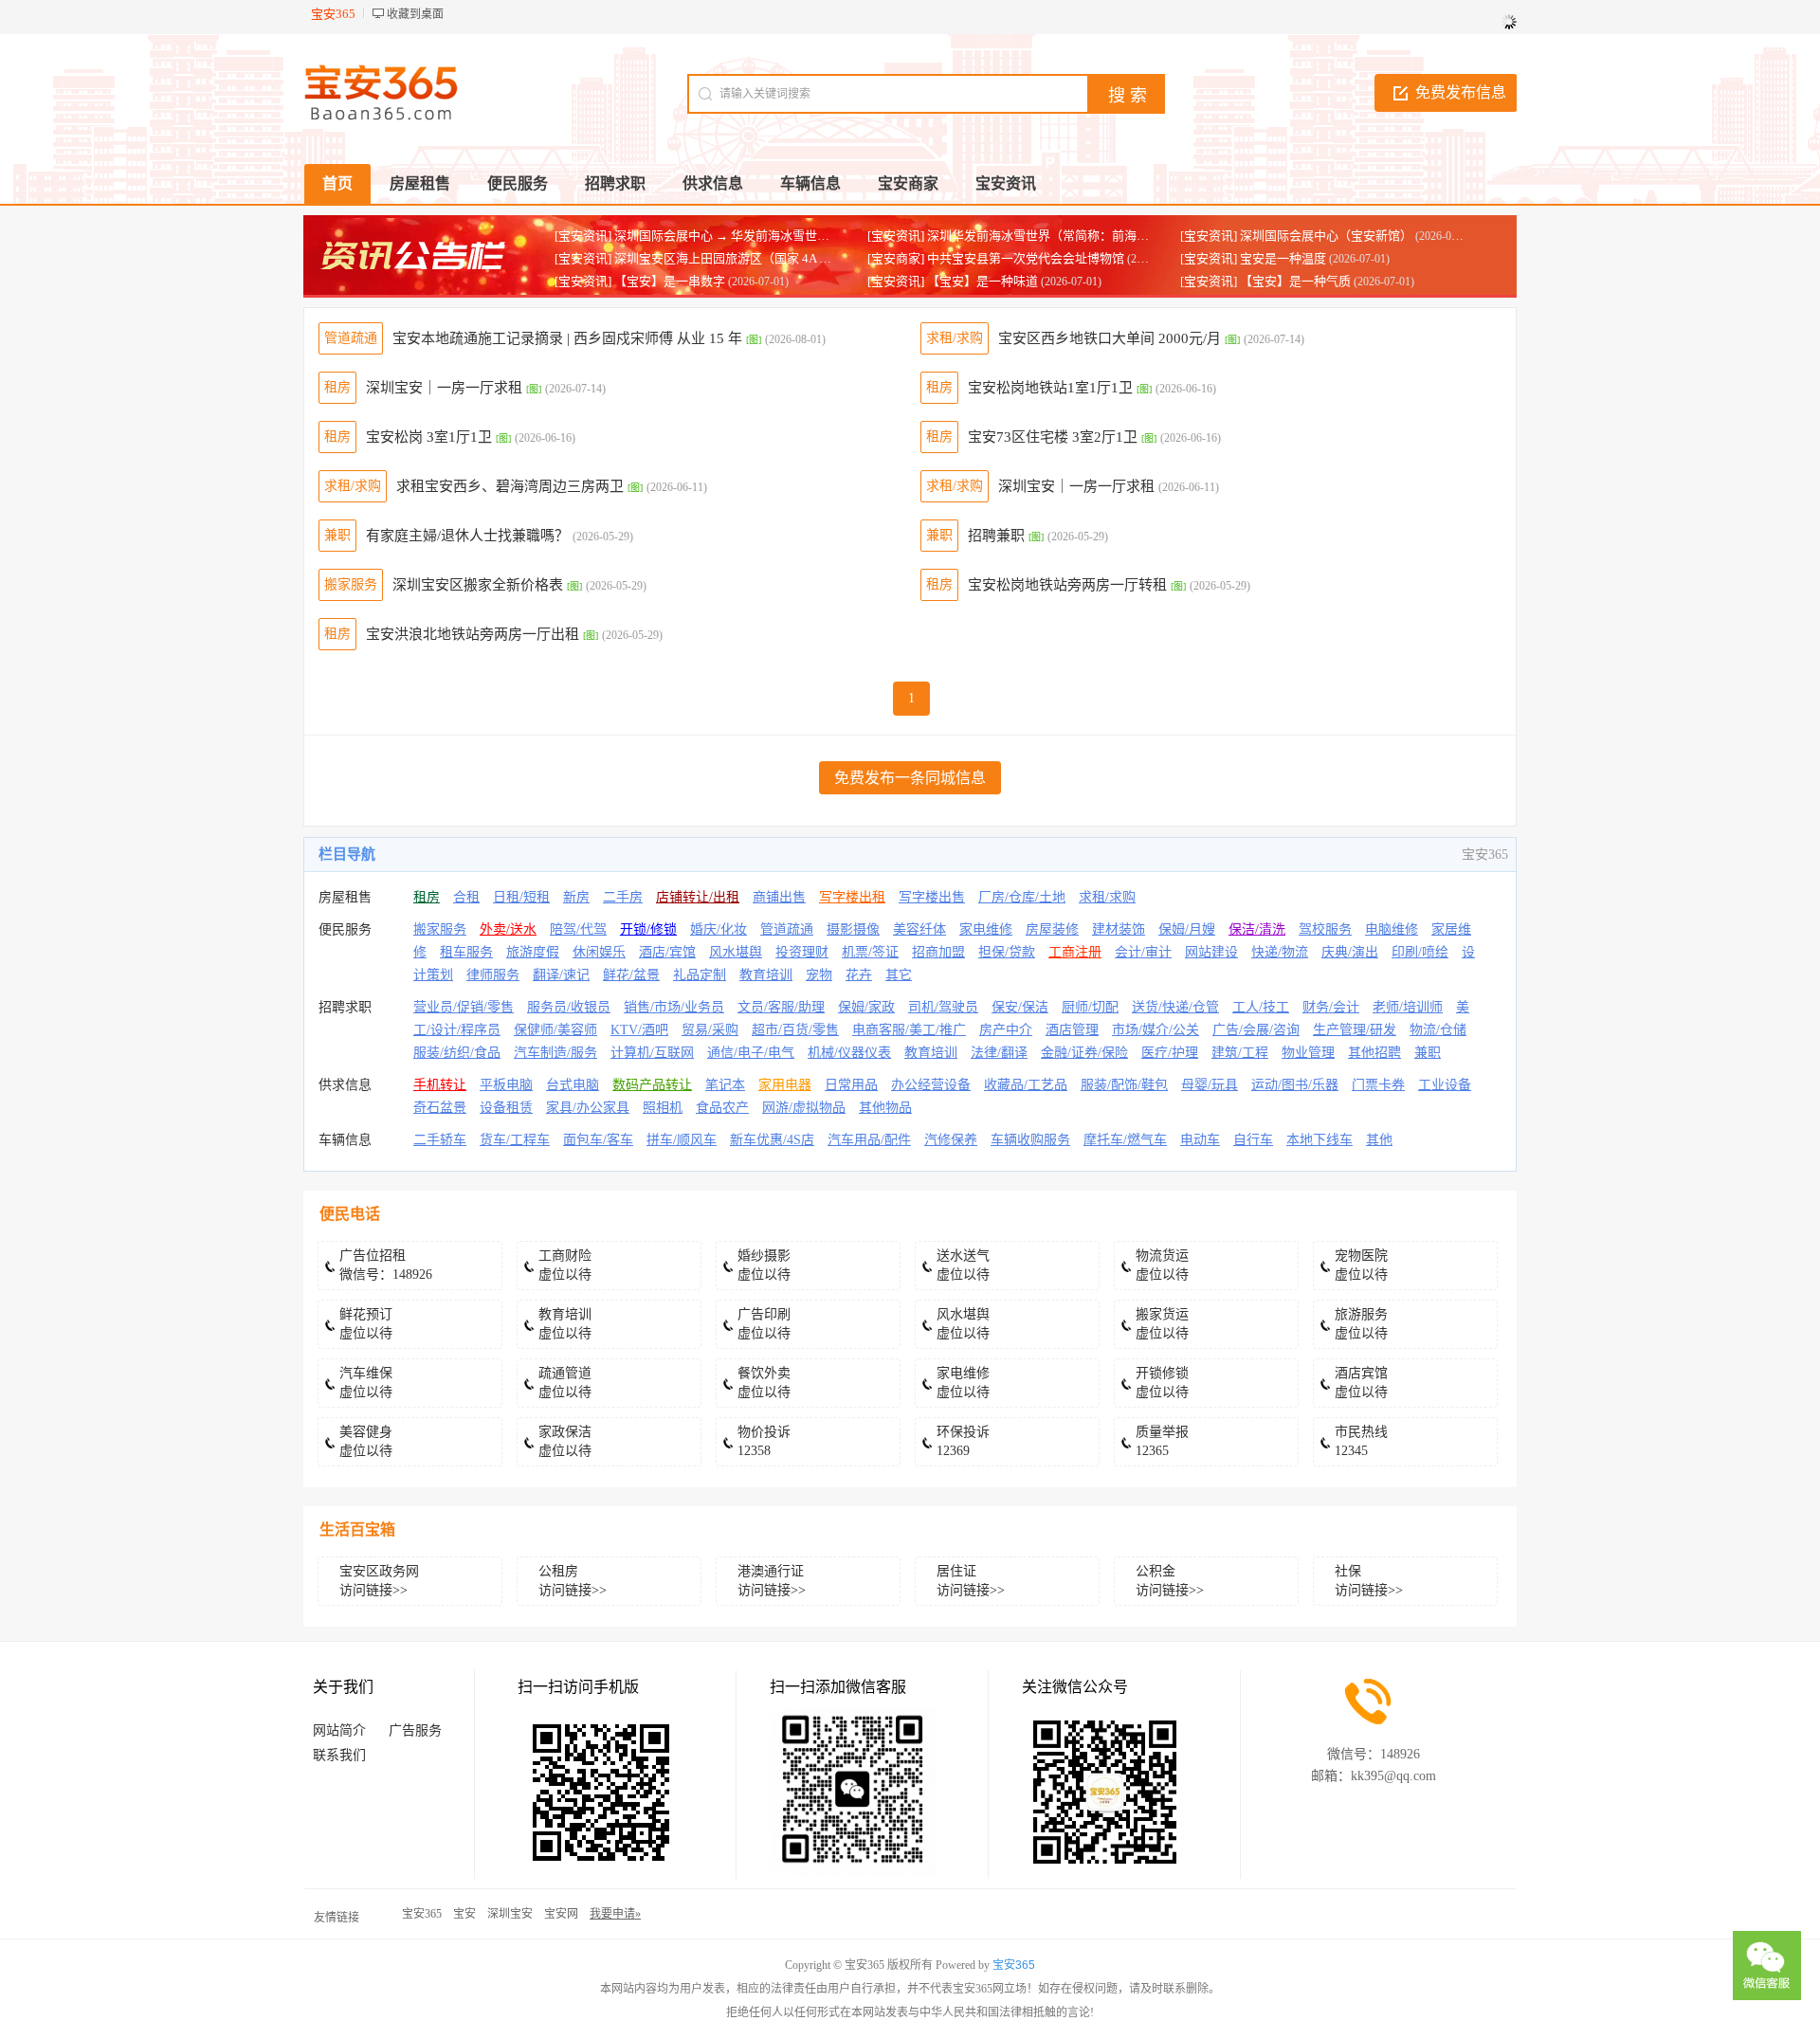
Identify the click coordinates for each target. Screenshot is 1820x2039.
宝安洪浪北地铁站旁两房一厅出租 (473, 634)
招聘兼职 (996, 536)
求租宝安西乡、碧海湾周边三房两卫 (510, 486)
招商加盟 (938, 952)
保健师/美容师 (555, 1030)
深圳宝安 (510, 1914)
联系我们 (339, 1755)
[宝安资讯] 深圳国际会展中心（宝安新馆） (1296, 236)
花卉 (859, 975)
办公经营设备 (931, 1085)
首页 (337, 183)
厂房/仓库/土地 (1022, 897)
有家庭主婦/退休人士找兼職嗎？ (467, 536)
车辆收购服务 (1030, 1140)
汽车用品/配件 (869, 1140)
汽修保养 (951, 1140)
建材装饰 (1119, 929)
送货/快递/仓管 (1175, 1007)
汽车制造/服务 (555, 1053)
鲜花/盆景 (631, 975)
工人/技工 (1261, 1007)
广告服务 (415, 1730)
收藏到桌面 (415, 14)
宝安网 (561, 1914)
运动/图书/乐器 (1295, 1085)
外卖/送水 (508, 929)
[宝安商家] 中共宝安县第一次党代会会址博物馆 (996, 258)
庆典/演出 (1350, 952)
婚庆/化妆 (719, 929)
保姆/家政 (866, 1007)
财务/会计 (1331, 1007)
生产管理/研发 (1355, 1030)
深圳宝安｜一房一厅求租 (444, 388)
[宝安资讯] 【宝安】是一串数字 (640, 281)
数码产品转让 (652, 1085)
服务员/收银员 (569, 1007)
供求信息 (345, 1085)
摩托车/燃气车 (1125, 1140)
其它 (899, 975)
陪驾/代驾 (578, 929)
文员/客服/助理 (781, 1007)
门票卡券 (1378, 1085)
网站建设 (1211, 952)
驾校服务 (1325, 929)
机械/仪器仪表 (849, 1053)
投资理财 (802, 952)
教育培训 (766, 975)
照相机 (663, 1108)
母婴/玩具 (1210, 1085)
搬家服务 (351, 584)
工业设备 (1445, 1085)
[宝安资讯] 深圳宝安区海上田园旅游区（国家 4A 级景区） (711, 258)
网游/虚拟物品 (804, 1108)
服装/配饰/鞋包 (1124, 1085)
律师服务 (493, 975)
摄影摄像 (853, 929)
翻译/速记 (561, 975)
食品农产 (722, 1108)
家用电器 (785, 1085)
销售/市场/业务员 (674, 1007)
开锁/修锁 (648, 929)
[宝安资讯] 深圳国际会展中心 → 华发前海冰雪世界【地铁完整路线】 (741, 236)
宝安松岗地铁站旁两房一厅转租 (1067, 585)
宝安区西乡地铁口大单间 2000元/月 (1110, 338)
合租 (466, 897)
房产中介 (1006, 1030)
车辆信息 (345, 1140)
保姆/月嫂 (1187, 929)
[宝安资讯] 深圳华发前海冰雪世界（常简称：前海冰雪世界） (1033, 236)
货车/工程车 (515, 1140)
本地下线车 (1319, 1140)
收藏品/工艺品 (1026, 1085)
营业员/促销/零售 (464, 1007)
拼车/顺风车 (682, 1140)
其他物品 (885, 1108)
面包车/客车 (598, 1140)
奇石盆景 (440, 1108)
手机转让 (440, 1085)
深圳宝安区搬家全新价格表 (478, 585)
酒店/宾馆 (667, 952)
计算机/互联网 (652, 1053)
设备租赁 (506, 1108)
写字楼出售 (932, 897)
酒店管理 (1072, 1030)
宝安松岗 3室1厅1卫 (429, 437)
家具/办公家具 (588, 1108)
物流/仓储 (1438, 1030)
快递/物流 (1280, 952)
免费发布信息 (1461, 92)
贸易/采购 (710, 1030)
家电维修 (986, 929)
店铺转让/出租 (698, 897)
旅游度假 (533, 952)
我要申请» (615, 1914)
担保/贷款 (1007, 952)
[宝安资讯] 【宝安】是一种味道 (953, 281)
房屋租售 (345, 897)
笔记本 (725, 1085)
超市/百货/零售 (795, 1030)
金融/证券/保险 (1084, 1053)
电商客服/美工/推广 (909, 1030)
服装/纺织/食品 (457, 1053)
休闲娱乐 (599, 952)
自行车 (1253, 1140)
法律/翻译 (999, 1053)
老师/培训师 (1408, 1007)
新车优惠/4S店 (772, 1140)
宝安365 (422, 1914)
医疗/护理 (1170, 1053)
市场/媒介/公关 (1156, 1030)
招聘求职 (345, 1007)
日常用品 (851, 1085)
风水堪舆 (736, 952)
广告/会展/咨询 (1256, 1030)
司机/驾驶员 (943, 1007)
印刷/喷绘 (1420, 952)
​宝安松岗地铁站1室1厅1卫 (1050, 388)
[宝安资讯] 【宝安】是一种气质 (1265, 281)
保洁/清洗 (1257, 929)
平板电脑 (506, 1085)
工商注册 (1075, 952)
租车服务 (466, 952)
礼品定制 (700, 975)
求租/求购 (955, 338)
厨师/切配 (1090, 1007)
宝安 (464, 1914)
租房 (337, 387)
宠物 (819, 975)
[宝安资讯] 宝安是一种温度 (1253, 258)
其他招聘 (1374, 1053)
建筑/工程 (1240, 1053)
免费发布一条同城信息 (910, 778)
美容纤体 (919, 929)
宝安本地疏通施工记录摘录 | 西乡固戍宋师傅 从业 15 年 (567, 338)
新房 (576, 897)
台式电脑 (573, 1085)
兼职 (337, 535)
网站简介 (339, 1730)
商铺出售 (779, 897)
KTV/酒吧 (639, 1030)
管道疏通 (351, 338)
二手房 (623, 897)
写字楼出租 (852, 897)
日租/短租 (521, 897)
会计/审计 (1143, 952)
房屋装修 (1052, 929)
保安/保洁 (1020, 1007)
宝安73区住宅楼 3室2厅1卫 (1053, 437)
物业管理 (1308, 1053)
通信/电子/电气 (751, 1053)
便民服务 (345, 929)
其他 (1379, 1140)
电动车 (1200, 1140)
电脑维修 (1392, 929)
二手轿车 (440, 1140)
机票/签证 (870, 952)
